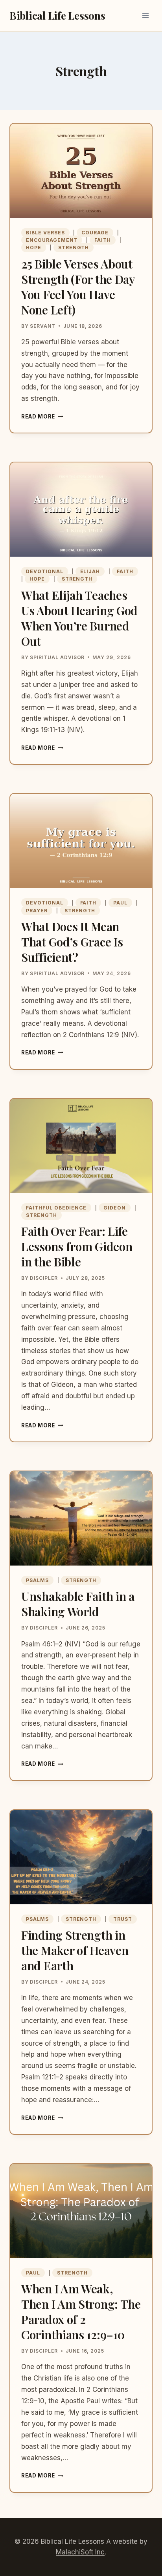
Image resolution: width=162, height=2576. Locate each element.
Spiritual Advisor (57, 657)
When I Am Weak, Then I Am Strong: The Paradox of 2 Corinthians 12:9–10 (81, 2312)
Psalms (37, 1580)
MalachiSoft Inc (80, 2552)
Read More (42, 417)
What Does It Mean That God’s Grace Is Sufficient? (72, 942)
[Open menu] (145, 16)
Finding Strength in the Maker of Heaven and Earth (75, 1950)
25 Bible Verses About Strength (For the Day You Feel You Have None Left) (78, 287)
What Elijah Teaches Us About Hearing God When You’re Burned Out (79, 618)
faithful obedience (56, 1208)
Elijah (90, 571)
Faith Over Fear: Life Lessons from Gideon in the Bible (77, 1246)
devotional (45, 571)
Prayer (37, 911)
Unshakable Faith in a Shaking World (78, 1604)
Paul (120, 903)
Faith (103, 240)
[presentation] (81, 171)
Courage (95, 233)
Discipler (44, 1278)
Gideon (115, 1208)
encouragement (52, 240)
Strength (74, 248)
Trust (123, 1919)
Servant (43, 326)
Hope (34, 248)
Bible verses (45, 233)
